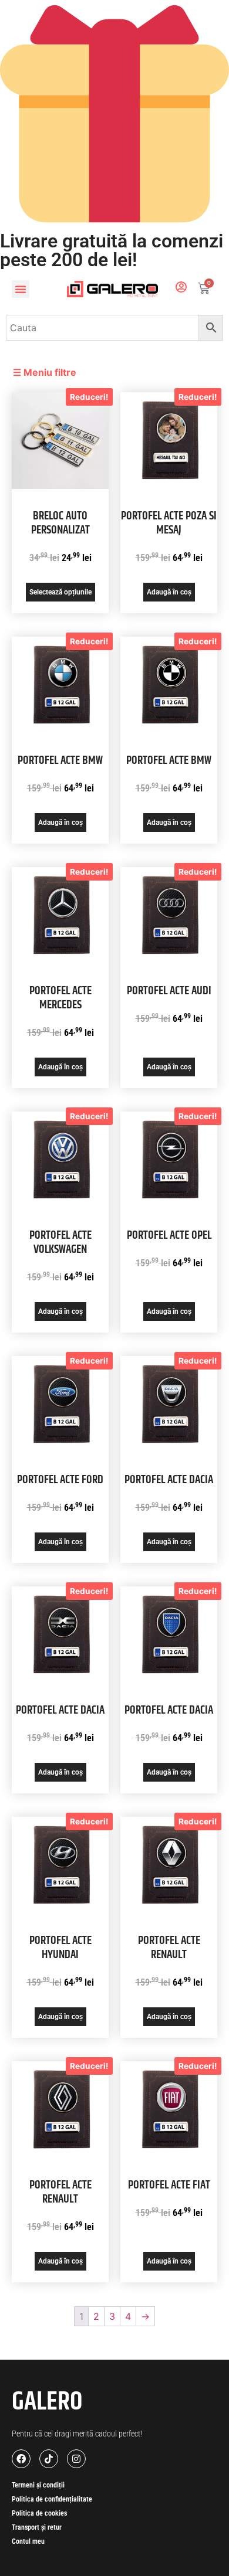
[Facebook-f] (21, 2459)
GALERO (47, 2402)
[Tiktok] (49, 2459)
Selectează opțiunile (60, 592)
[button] (21, 289)
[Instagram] (76, 2459)
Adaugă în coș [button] (169, 592)
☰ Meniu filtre (45, 372)
